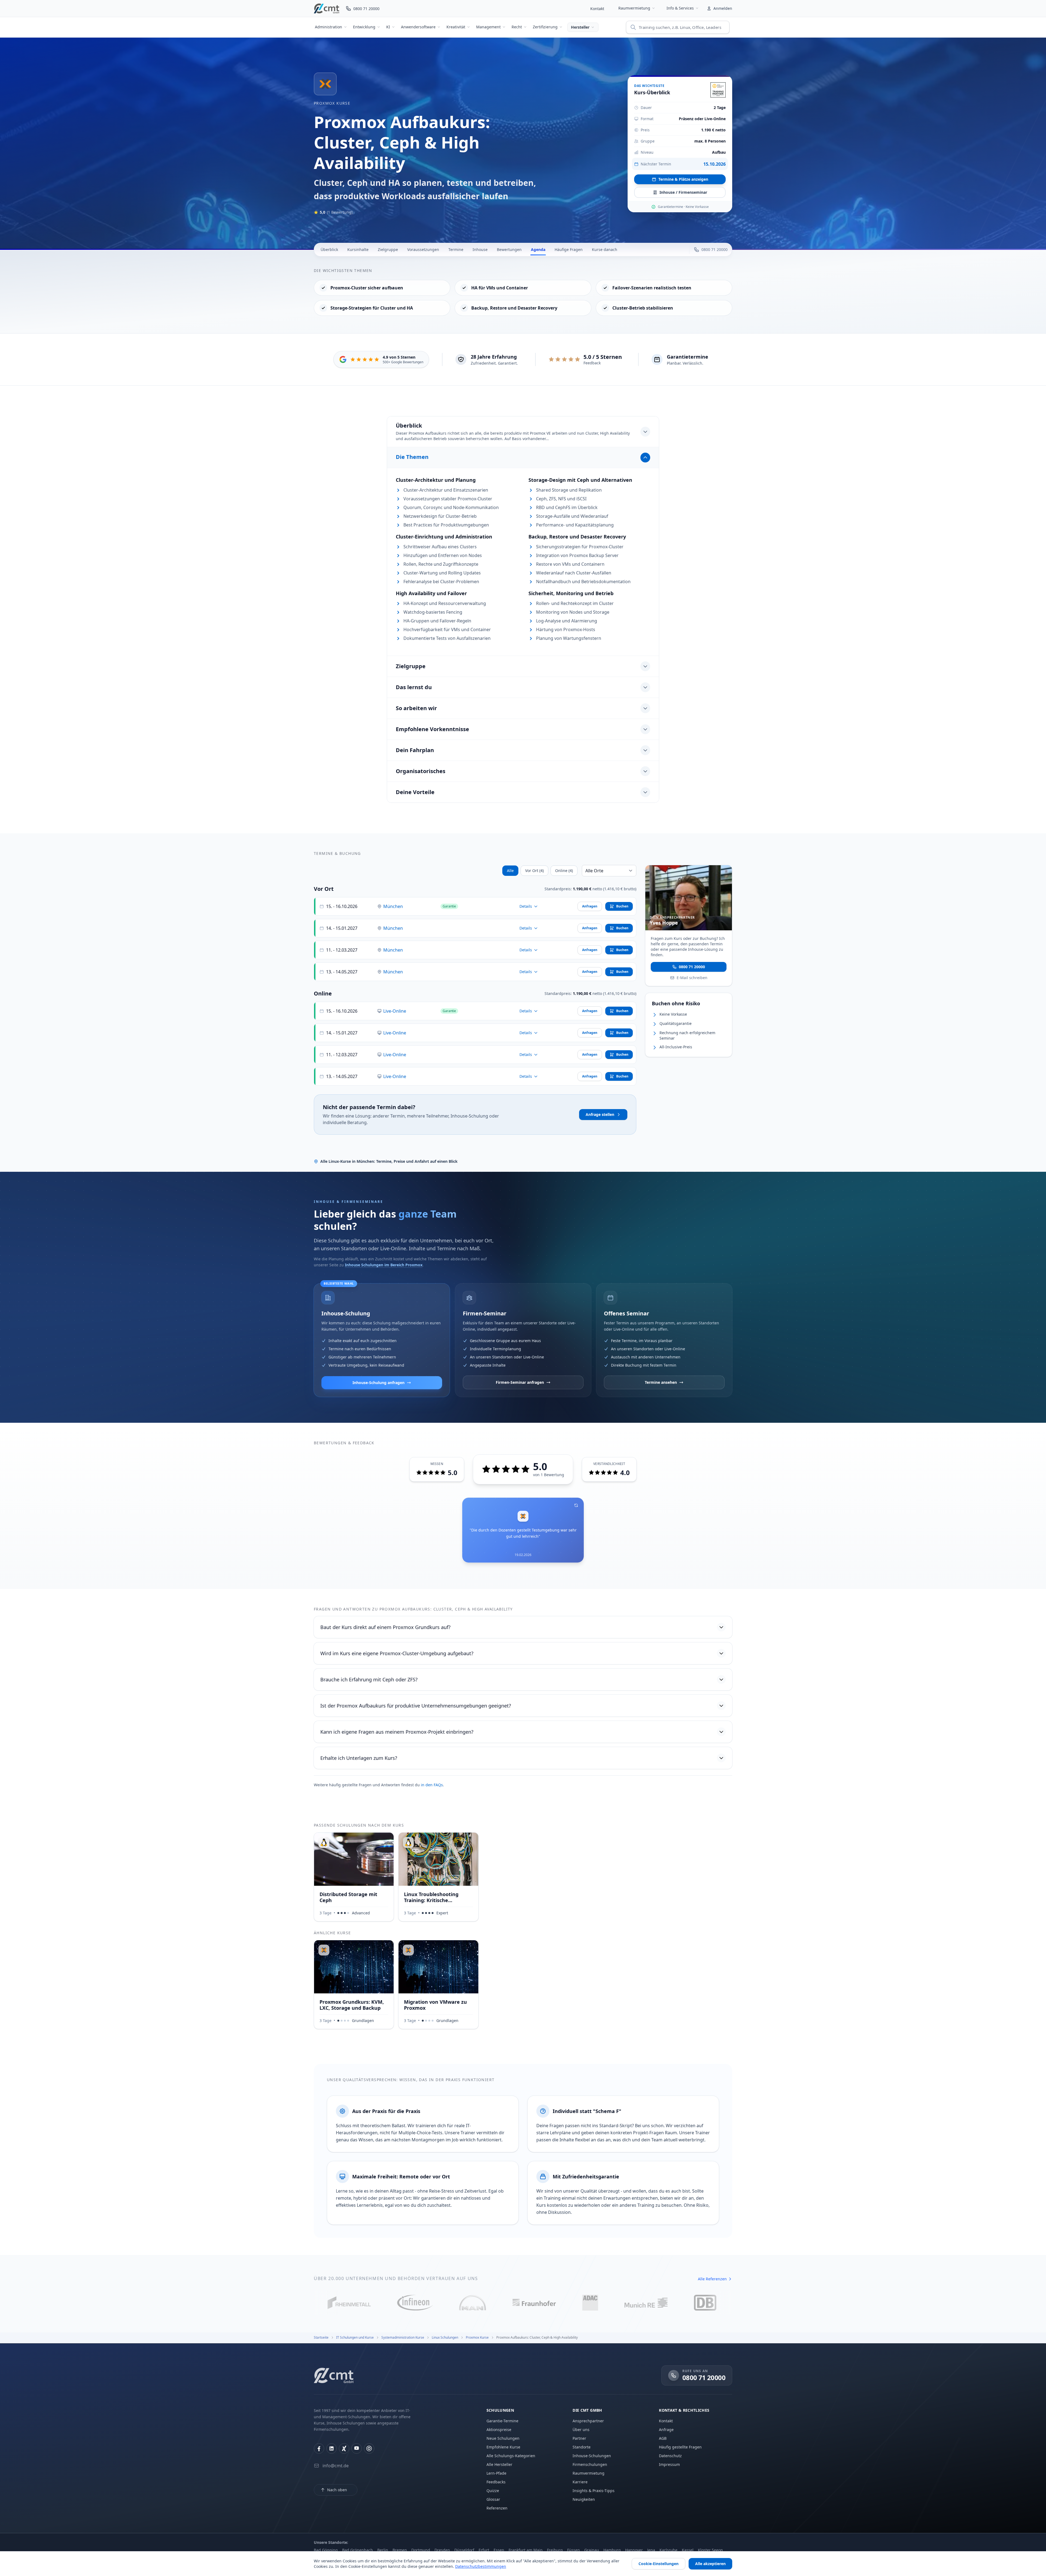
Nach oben (337, 2490)
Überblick (329, 249)
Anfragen (590, 906)
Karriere (580, 2482)
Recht (517, 27)
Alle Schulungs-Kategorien (511, 2456)
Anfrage (666, 2430)
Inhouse (480, 249)
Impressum (669, 2464)
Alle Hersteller (499, 2464)
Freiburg (555, 2550)
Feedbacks (496, 2482)
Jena (651, 2550)
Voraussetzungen (423, 249)
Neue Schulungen (503, 2438)
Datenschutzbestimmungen (481, 2566)
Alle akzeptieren (710, 2564)
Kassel (688, 2550)
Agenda (538, 249)
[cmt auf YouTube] (357, 2448)
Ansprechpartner (588, 2421)
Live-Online (395, 1011)
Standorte (582, 2447)
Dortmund (421, 2550)
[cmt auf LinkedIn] (332, 2448)
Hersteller (580, 27)
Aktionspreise (499, 2430)
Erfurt (484, 2550)
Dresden (442, 2550)
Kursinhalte (358, 249)
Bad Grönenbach (358, 2550)
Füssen (574, 2550)
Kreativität (456, 27)
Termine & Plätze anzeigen (683, 179)
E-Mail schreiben (692, 977)
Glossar (493, 2499)
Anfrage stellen (600, 1114)
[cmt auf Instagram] (369, 2448)
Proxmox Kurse (332, 103)
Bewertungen (509, 249)
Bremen (400, 2550)
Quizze (493, 2491)
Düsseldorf (464, 2550)
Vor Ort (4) (534, 871)
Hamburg (612, 2550)
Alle (510, 871)
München (393, 906)
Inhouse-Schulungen (592, 2456)
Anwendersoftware (418, 27)
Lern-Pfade (496, 2473)
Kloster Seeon (710, 2550)
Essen (499, 2550)
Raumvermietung (634, 8)
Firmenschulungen (590, 2464)
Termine (456, 249)
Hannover (634, 2550)
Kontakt (597, 9)
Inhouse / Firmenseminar (683, 192)
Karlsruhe (668, 2550)
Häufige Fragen (569, 249)
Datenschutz (670, 2456)
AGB (663, 2438)
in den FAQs (432, 1785)
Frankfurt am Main (526, 2550)
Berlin (383, 2550)
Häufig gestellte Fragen (680, 2447)
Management (488, 27)
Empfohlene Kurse (503, 2447)
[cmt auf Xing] (344, 2448)
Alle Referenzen (712, 2279)
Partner (579, 2438)
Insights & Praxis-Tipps (594, 2491)
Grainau (592, 2550)
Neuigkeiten (584, 2499)
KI (388, 27)
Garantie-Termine (502, 2421)
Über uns (581, 2430)
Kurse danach (605, 249)
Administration (329, 27)
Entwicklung (364, 27)
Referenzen (497, 2508)
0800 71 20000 (692, 966)
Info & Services (680, 8)
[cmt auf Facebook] (319, 2448)
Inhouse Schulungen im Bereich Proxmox (384, 1265)
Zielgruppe (388, 249)
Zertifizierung (545, 27)
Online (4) (564, 871)
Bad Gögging (326, 2550)
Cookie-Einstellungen (659, 2564)
